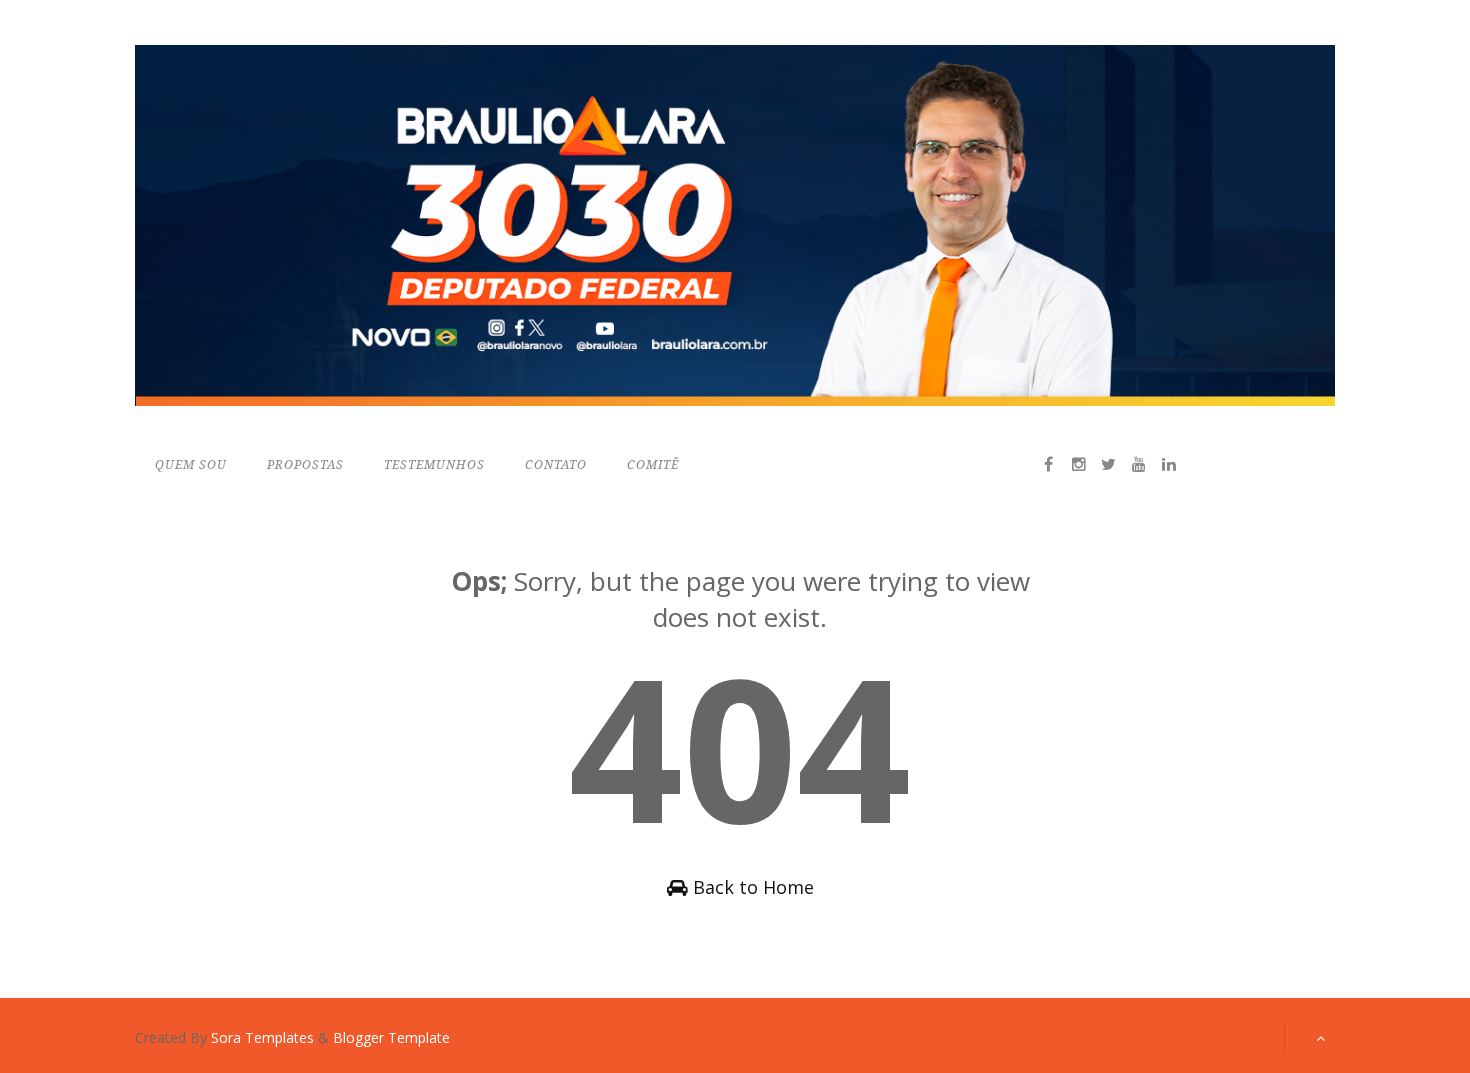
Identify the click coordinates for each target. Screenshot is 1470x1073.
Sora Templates (262, 1037)
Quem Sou (191, 465)
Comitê (653, 465)
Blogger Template (391, 1037)
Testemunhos (434, 465)
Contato (556, 465)
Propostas (305, 465)
